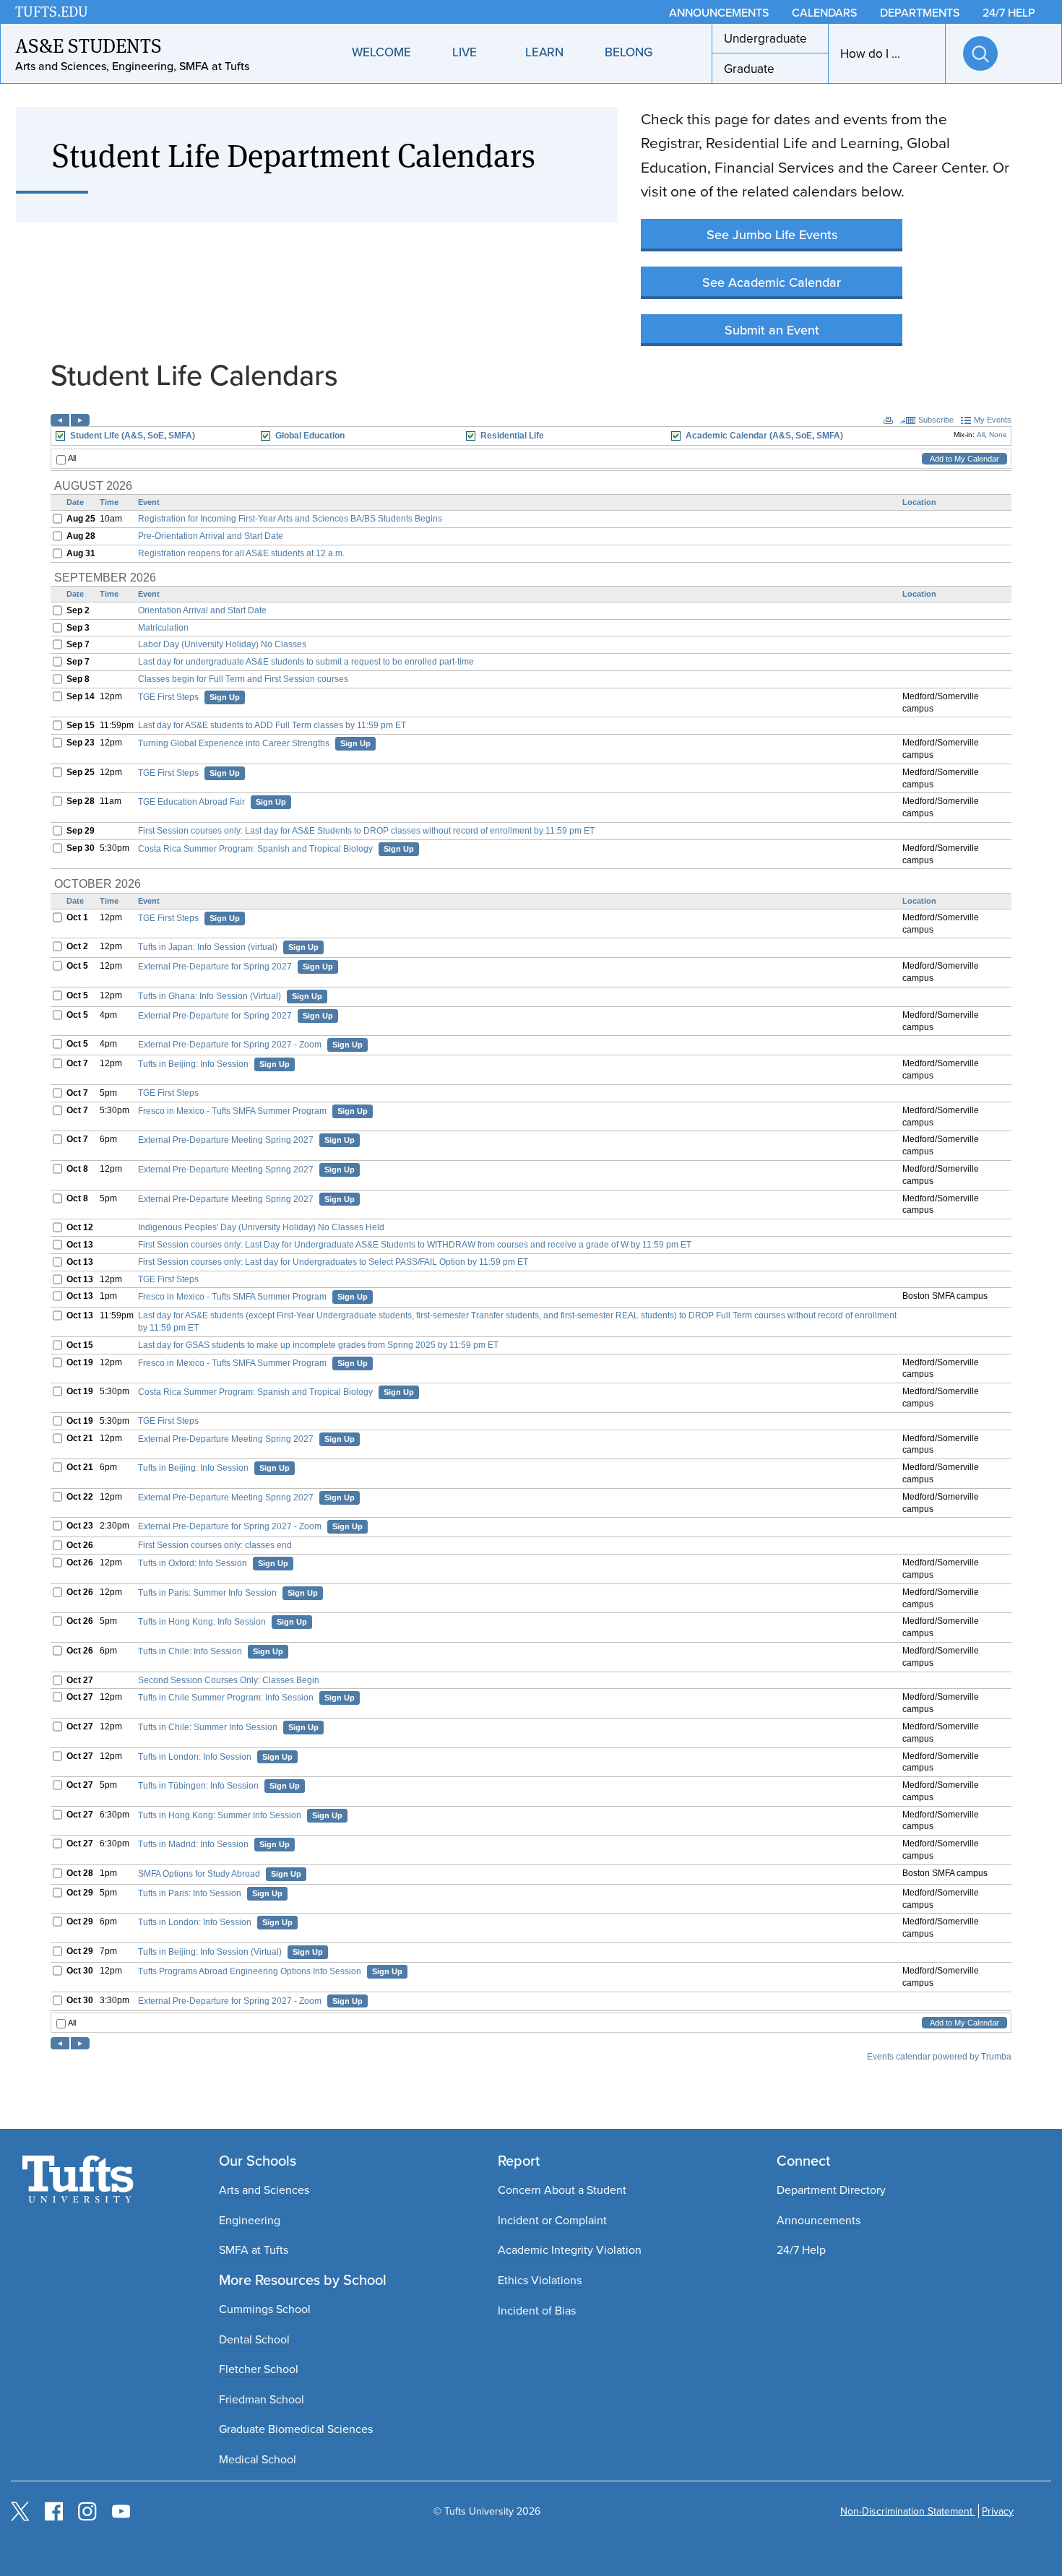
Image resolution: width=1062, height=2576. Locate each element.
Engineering (250, 2220)
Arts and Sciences (264, 2190)
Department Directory (831, 2190)
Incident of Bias (537, 2310)
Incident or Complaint (552, 2220)
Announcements (819, 2220)
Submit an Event (772, 330)
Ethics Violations (540, 2280)
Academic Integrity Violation (570, 2249)
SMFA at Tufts (254, 2249)
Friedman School (262, 2399)
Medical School (258, 2459)
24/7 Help (801, 2249)
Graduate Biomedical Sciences (296, 2429)
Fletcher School (259, 2369)
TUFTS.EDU (52, 12)
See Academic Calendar (772, 282)
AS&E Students (88, 45)
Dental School (254, 2339)
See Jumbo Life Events (772, 234)
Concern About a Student (562, 2190)
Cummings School (265, 2309)
